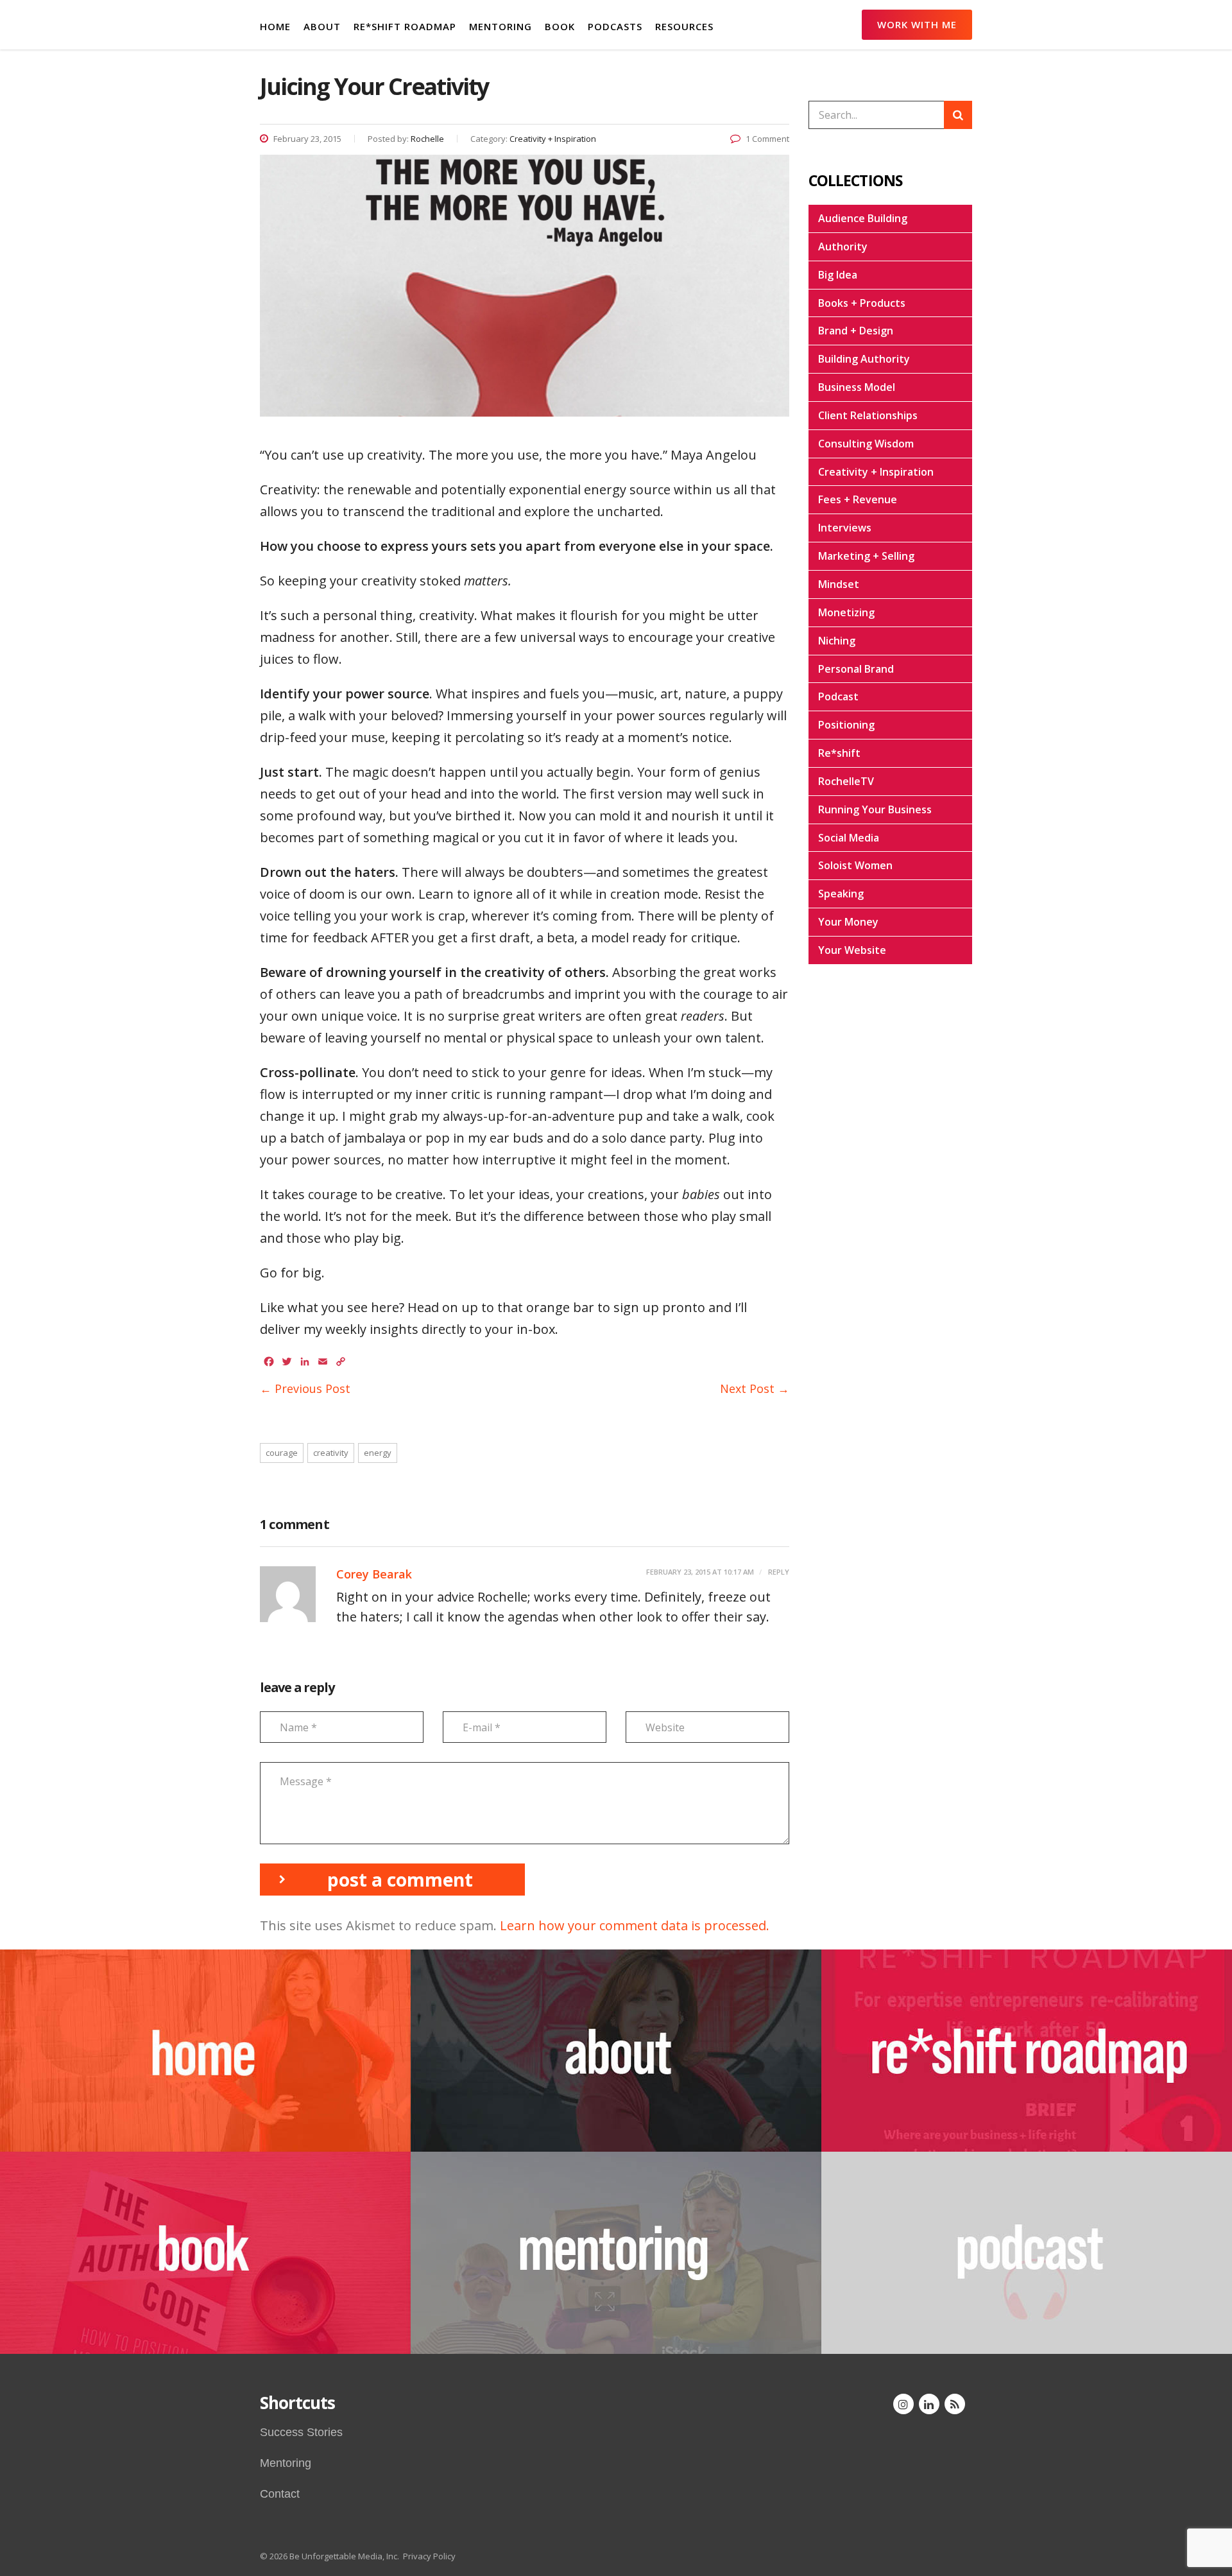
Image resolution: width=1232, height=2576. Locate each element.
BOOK (560, 26)
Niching (837, 641)
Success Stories (301, 2432)
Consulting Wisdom (866, 444)
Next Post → (755, 1388)
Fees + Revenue (858, 499)
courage (282, 1453)
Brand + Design (856, 331)
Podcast (838, 696)
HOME (275, 26)
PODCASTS (615, 26)
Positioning (846, 725)
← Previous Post (305, 1388)
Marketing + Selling (866, 556)
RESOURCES (684, 26)
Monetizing (846, 612)
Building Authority (864, 359)
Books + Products (862, 303)
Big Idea (838, 275)
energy (378, 1453)
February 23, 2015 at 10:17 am (700, 1572)
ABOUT (322, 26)
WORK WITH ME (917, 24)
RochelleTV (846, 781)
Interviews (845, 528)
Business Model (857, 387)
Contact (280, 2494)
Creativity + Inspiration (876, 472)
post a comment (400, 1880)
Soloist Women (855, 865)
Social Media (849, 838)
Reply (778, 1572)
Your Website (852, 950)
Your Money (848, 922)
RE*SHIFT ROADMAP (405, 26)
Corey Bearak (374, 1574)
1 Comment (767, 139)
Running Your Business (875, 809)
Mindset (839, 584)
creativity (331, 1453)
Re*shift (839, 753)
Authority (843, 246)
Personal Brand (856, 669)
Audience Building (863, 218)
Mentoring (286, 2463)
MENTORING (501, 26)
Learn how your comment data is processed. (635, 1925)
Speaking (841, 894)
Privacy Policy (429, 2556)
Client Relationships (868, 415)
